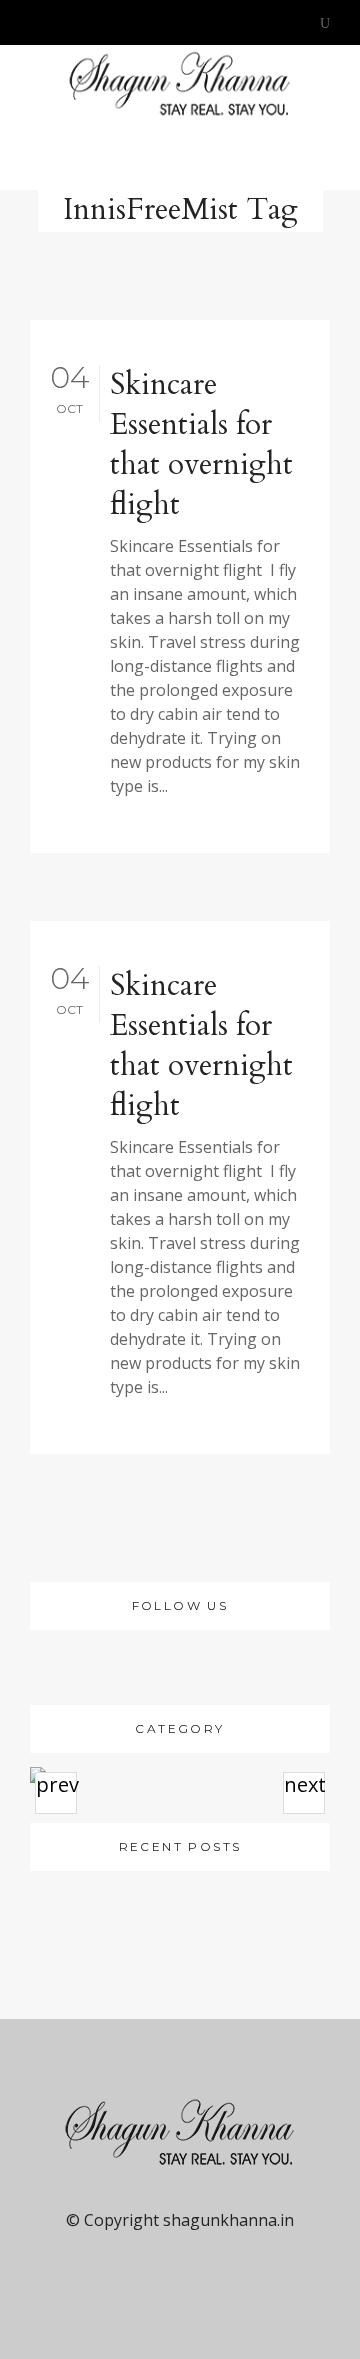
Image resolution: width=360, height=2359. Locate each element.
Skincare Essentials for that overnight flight (201, 444)
